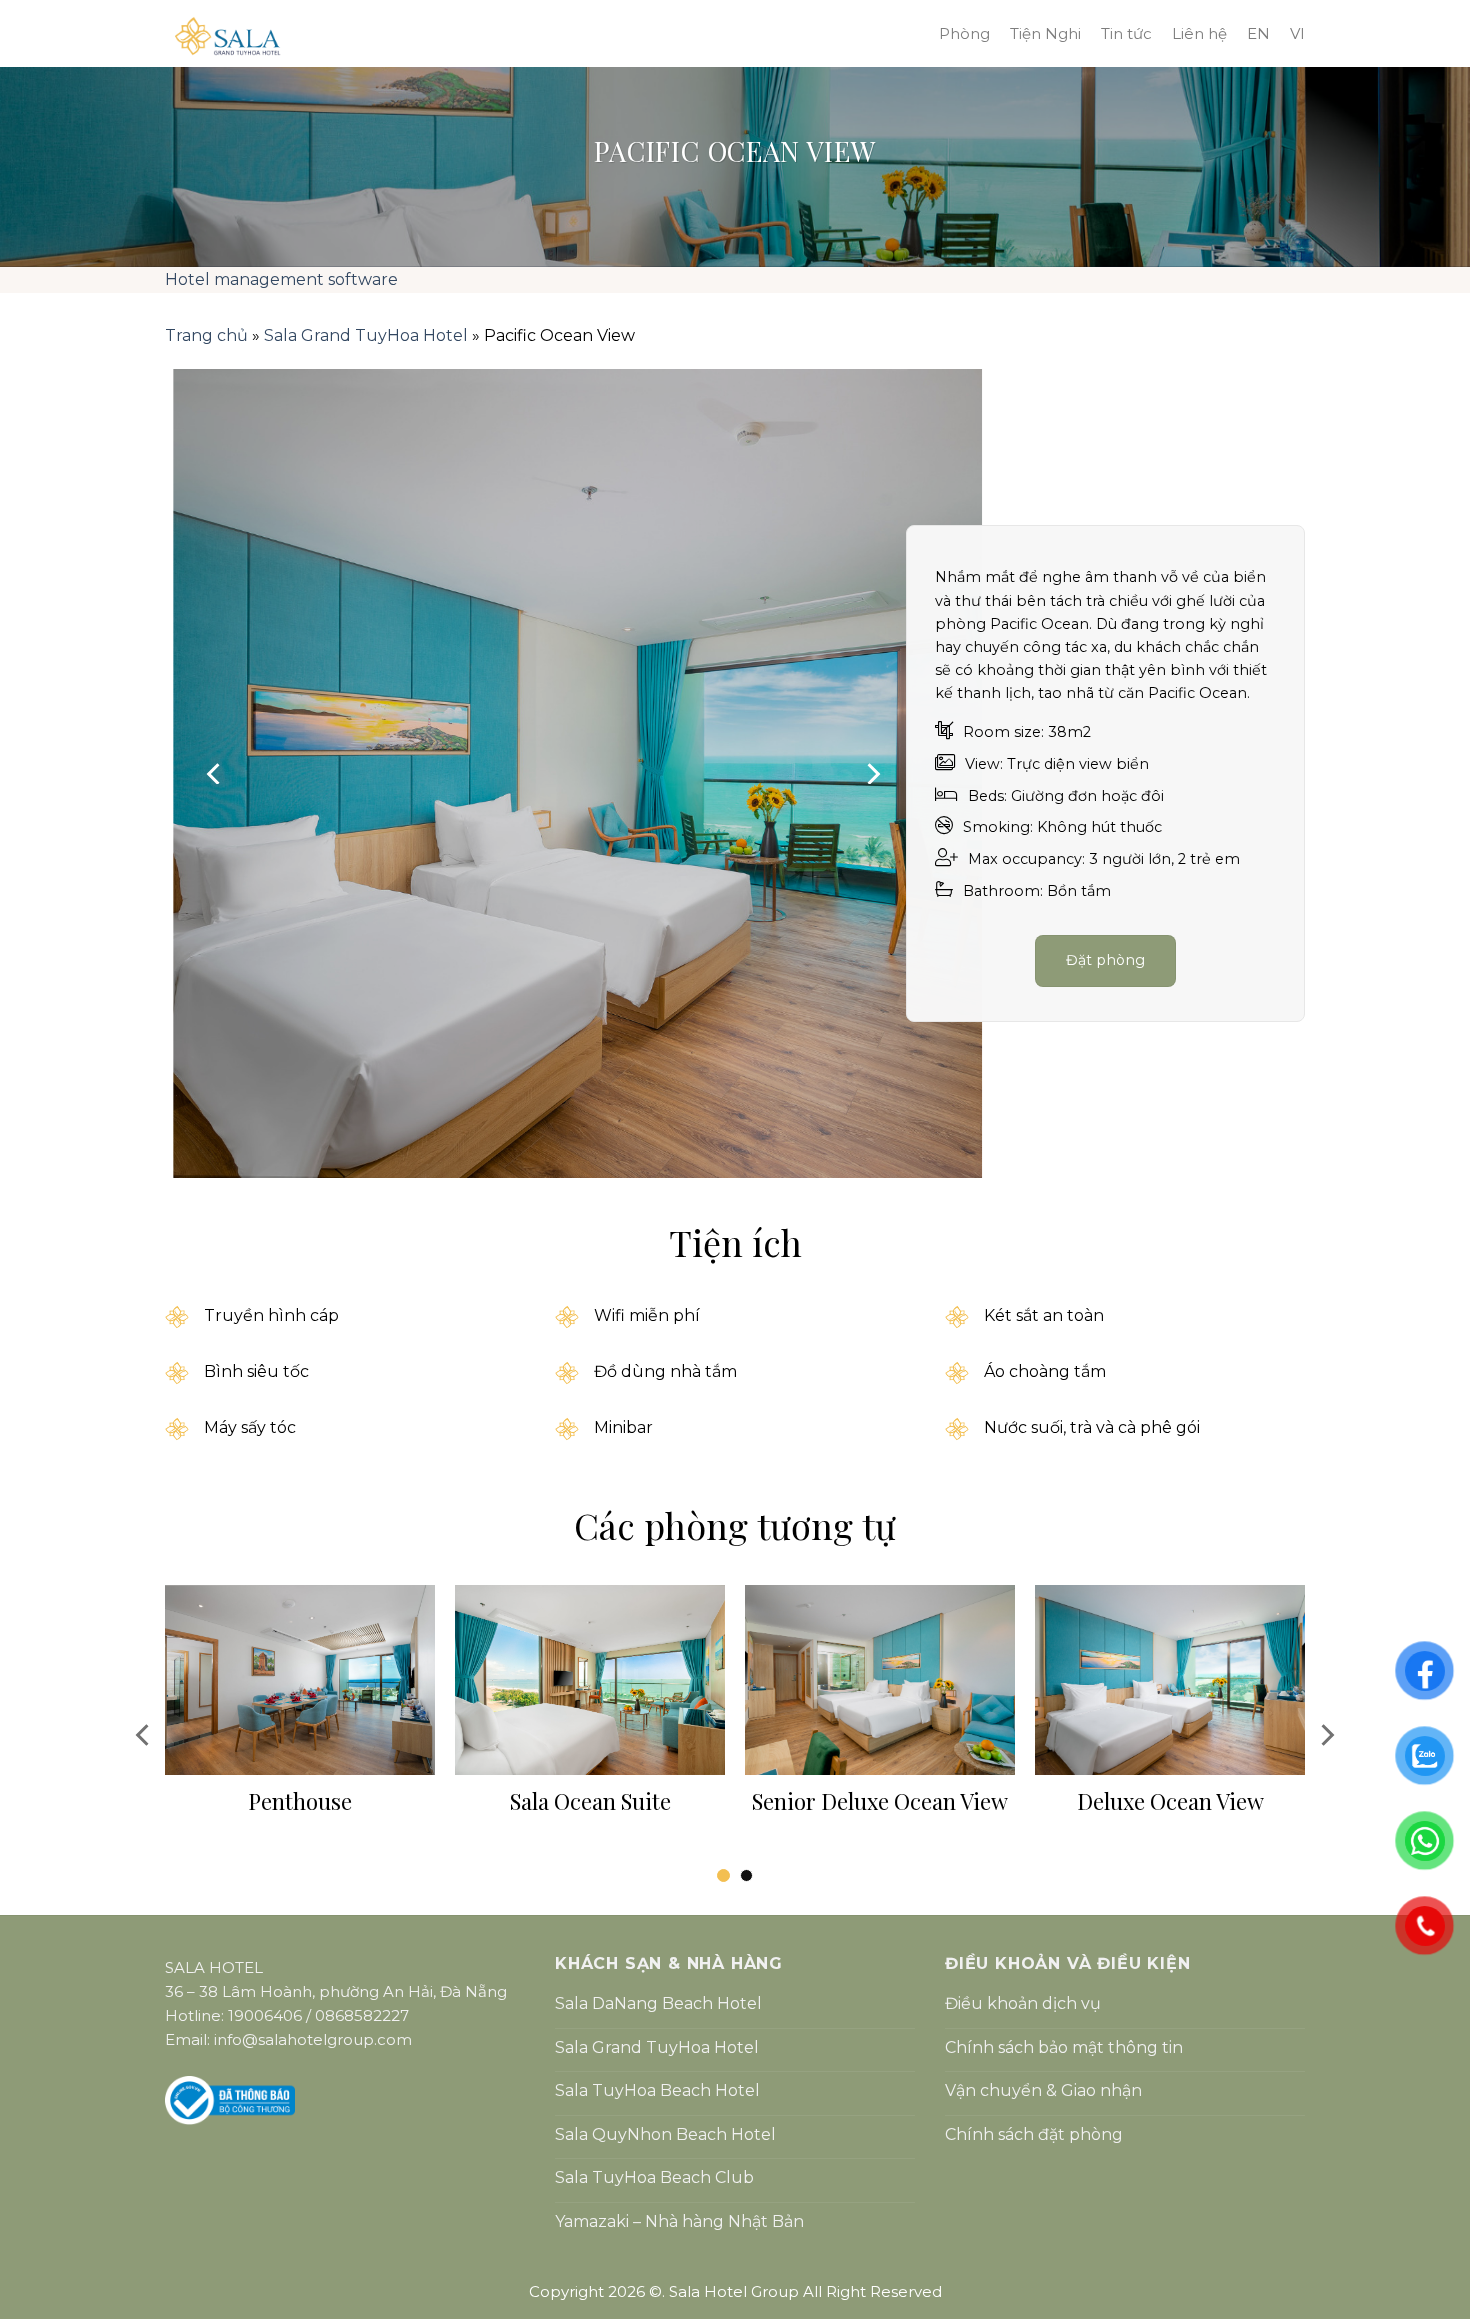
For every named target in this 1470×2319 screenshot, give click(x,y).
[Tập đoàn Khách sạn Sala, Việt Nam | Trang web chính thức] (515, 36)
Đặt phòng (1106, 960)
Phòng (964, 33)
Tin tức (1126, 33)
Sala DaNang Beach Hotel (658, 2003)
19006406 (265, 2015)
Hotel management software (281, 279)
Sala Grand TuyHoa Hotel (366, 335)
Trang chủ (206, 335)
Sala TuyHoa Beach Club (654, 2177)
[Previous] (215, 774)
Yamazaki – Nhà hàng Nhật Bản (679, 2221)
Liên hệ (1199, 33)
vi (1297, 33)
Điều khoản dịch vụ (1023, 2003)
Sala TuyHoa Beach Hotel (657, 2090)
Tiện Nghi (1045, 33)
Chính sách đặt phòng (1034, 2134)
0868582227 (362, 2015)
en (1258, 33)
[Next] (872, 774)
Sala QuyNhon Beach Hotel (665, 2134)
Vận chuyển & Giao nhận (1043, 2090)
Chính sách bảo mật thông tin (1064, 2047)
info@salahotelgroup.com (313, 2039)
